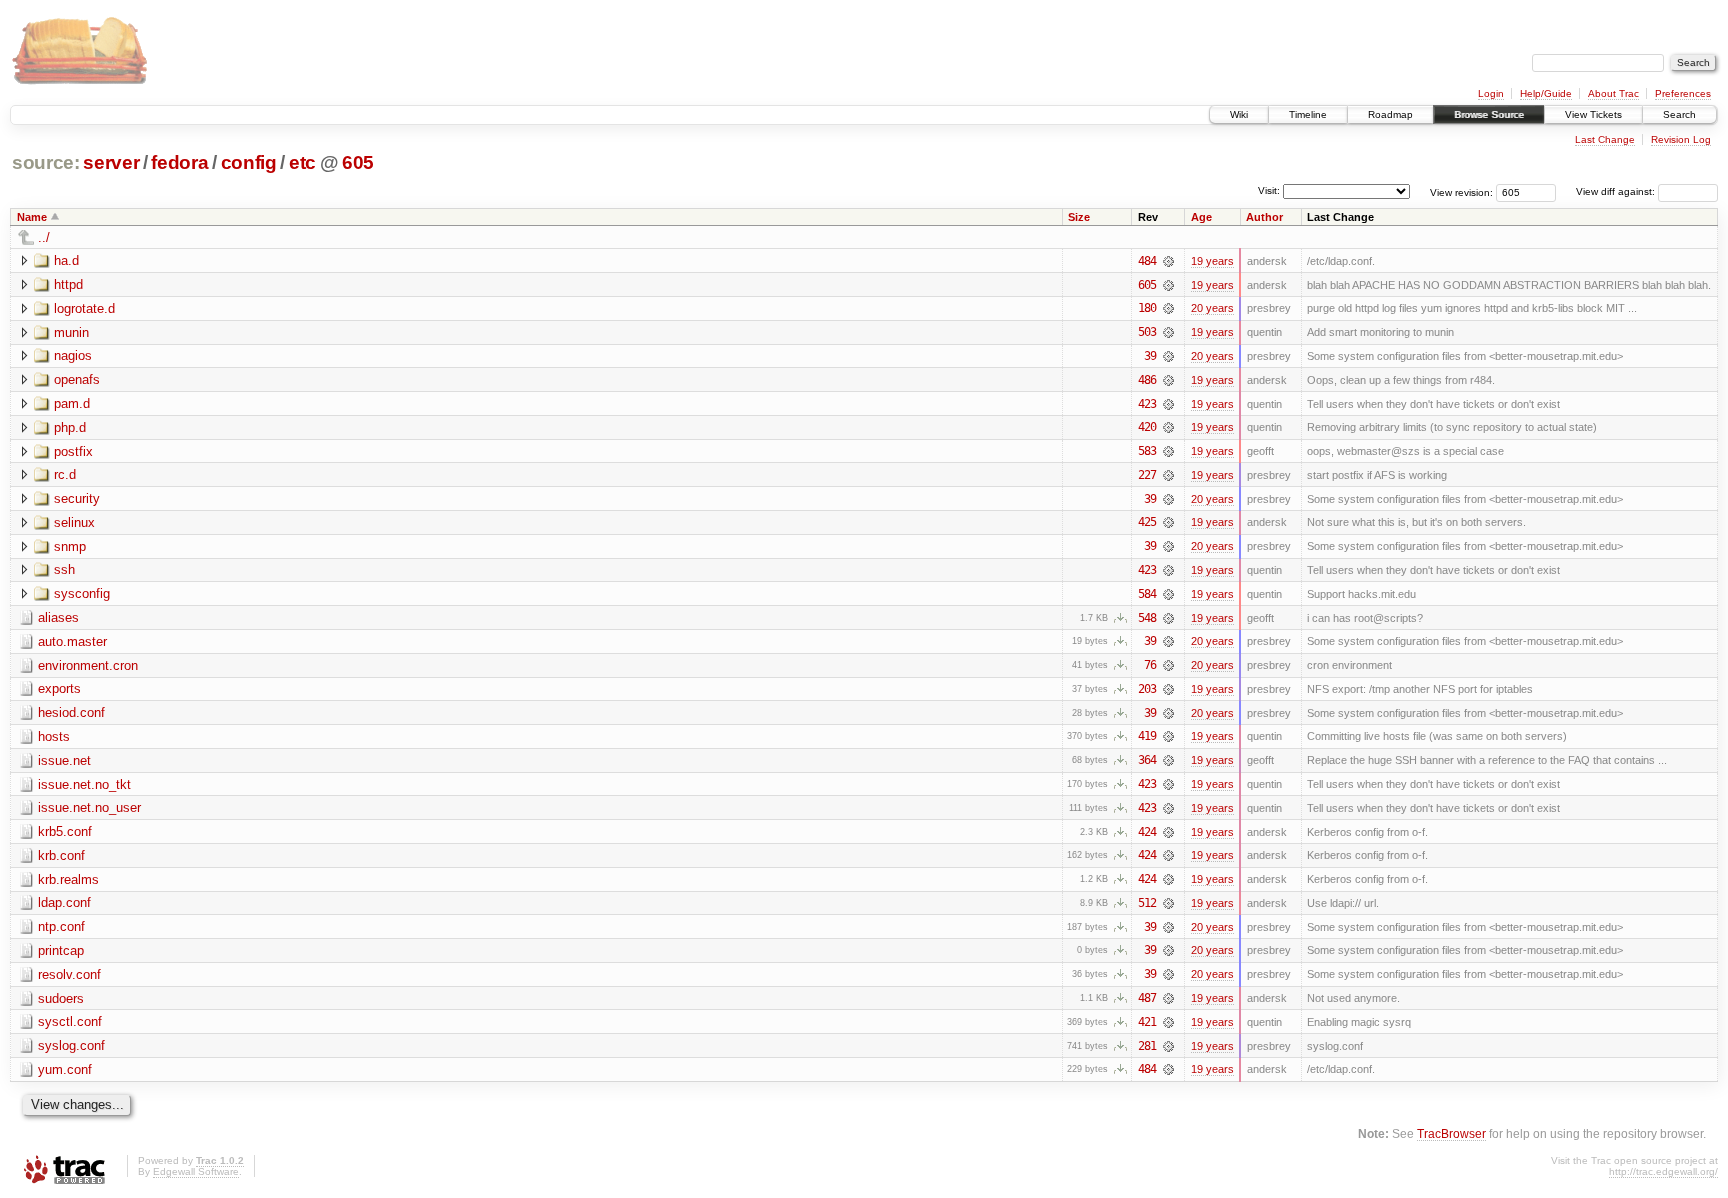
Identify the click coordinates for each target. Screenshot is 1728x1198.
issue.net (64, 760)
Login (1491, 93)
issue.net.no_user (89, 807)
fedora (179, 162)
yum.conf (65, 1069)
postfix (73, 451)
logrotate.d (84, 308)
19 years (1212, 261)
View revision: (1461, 191)
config (249, 162)
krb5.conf (65, 831)
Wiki (1239, 114)
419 (1147, 736)
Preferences (1683, 93)
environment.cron (88, 665)
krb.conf (61, 855)
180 (1147, 308)
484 (1147, 261)
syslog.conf (71, 1045)
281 (1147, 1046)
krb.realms (68, 879)
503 (1147, 332)
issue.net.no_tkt (84, 784)
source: (46, 162)
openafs (77, 379)
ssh (64, 569)
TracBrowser (1451, 1133)
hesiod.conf (71, 712)
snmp (70, 546)
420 (1147, 427)
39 (1150, 356)
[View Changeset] (1168, 261)
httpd (68, 284)
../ (44, 237)
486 (1147, 380)
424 (1147, 832)
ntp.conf (61, 926)
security (77, 498)
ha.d (66, 260)
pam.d (72, 403)
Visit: (1269, 190)
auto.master (72, 641)
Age (1201, 217)
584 (1147, 594)
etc (302, 162)
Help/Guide (1546, 93)
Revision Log (1681, 139)
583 (1147, 451)
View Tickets (1593, 114)
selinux (74, 522)
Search (1679, 114)
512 (1147, 903)
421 (1147, 1022)
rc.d (65, 474)
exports (59, 688)
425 (1147, 522)
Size (1079, 217)
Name (32, 217)
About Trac (1613, 93)
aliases (58, 617)
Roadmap (1390, 114)
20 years (1212, 308)
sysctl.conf (70, 1021)
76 (1150, 665)
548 (1147, 618)
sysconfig (82, 593)
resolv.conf (69, 974)
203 (1147, 689)
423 (1147, 404)
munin (71, 332)
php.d (70, 427)
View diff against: (1617, 191)
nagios (73, 355)
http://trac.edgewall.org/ (1663, 1171)
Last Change (1605, 139)
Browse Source (1489, 114)
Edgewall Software (196, 1171)
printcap (61, 950)
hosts (54, 736)
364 (1147, 760)
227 (1147, 475)
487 (1147, 998)
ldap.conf (64, 902)
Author (1264, 217)
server (111, 162)
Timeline (1308, 114)
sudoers (61, 998)
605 (358, 162)
